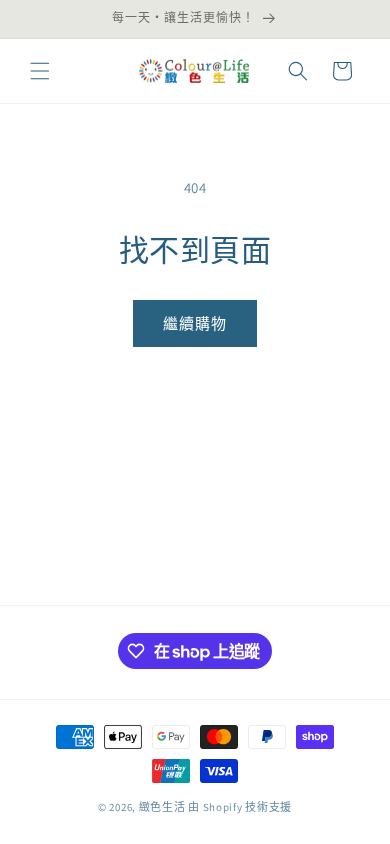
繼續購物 (195, 323)
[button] (40, 71)
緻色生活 (162, 807)
